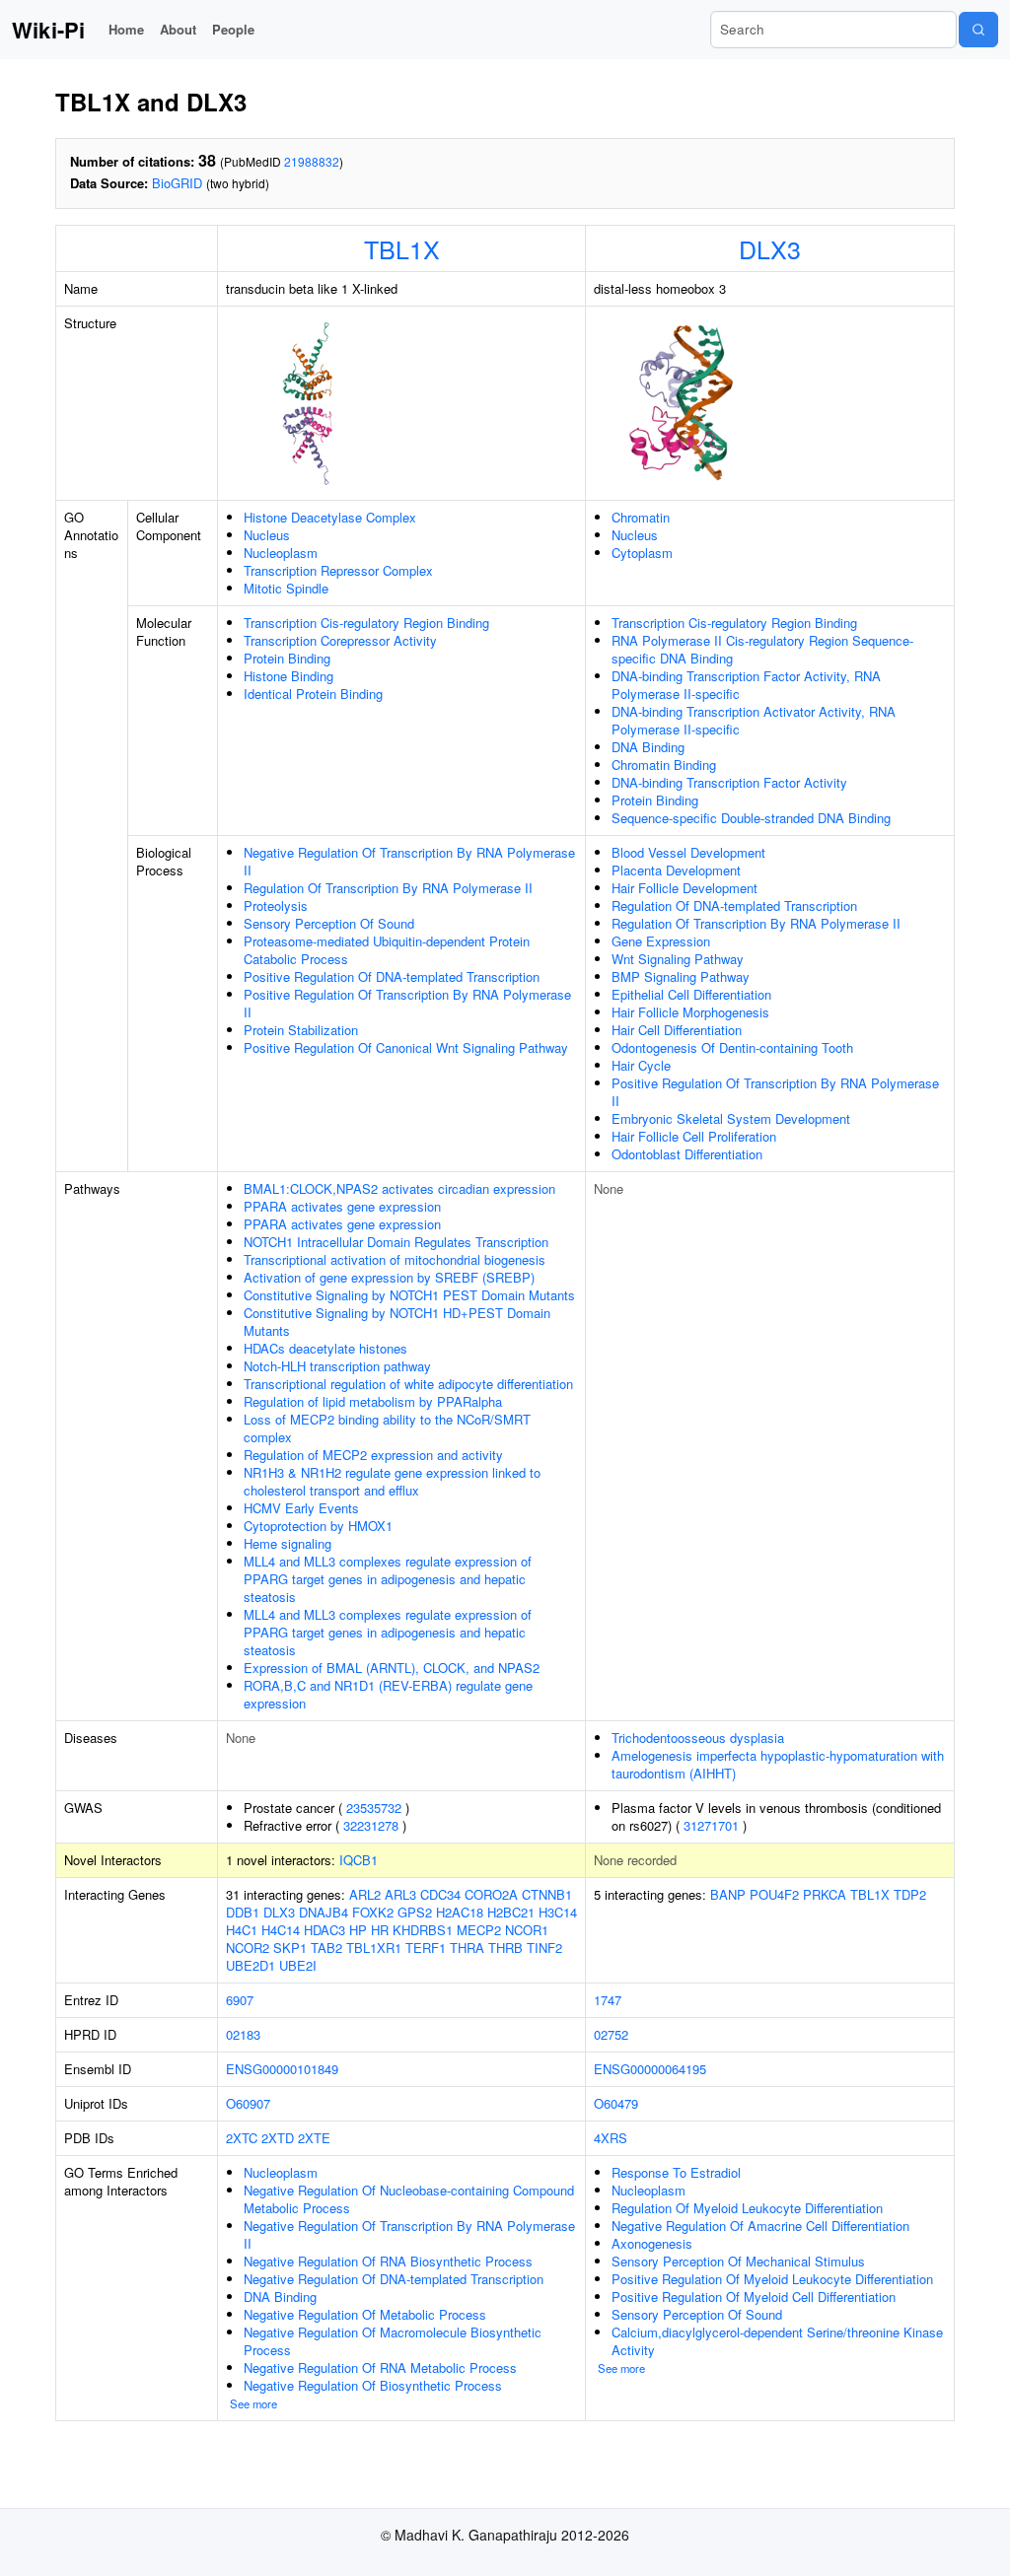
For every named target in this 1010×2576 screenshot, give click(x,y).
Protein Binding (287, 658)
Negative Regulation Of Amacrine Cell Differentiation (760, 2226)
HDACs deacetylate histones (325, 1348)
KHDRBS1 (423, 1930)
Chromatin (641, 517)
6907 (240, 2000)
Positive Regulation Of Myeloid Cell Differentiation (754, 2297)
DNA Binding (648, 747)
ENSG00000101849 (282, 2069)
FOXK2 (373, 1912)
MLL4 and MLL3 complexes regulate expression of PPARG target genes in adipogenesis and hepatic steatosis (388, 1579)
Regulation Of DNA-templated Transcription (734, 905)
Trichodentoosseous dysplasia (698, 1738)
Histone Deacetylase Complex (330, 517)
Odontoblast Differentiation (687, 1154)
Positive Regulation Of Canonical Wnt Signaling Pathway (406, 1047)
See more (253, 2403)
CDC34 (440, 1894)
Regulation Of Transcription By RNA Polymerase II (388, 888)
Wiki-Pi (48, 30)
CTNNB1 (547, 1894)
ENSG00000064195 (650, 2069)
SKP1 (290, 1948)
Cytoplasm (642, 553)
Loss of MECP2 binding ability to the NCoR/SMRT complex (387, 1428)
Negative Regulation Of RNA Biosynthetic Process (388, 2261)
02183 (243, 2034)
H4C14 (281, 1930)
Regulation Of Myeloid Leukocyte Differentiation (747, 2208)
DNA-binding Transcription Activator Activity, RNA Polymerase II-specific (754, 720)
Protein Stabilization (301, 1030)
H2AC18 (460, 1912)
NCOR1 (527, 1930)
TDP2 (910, 1894)
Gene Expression (661, 941)
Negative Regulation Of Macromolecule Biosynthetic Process (393, 2341)
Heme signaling (288, 1543)
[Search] (978, 30)
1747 (608, 2000)
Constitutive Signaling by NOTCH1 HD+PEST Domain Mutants (397, 1322)
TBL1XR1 (374, 1948)
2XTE (314, 2138)
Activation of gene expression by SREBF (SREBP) (389, 1277)
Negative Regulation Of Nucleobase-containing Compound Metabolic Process (409, 2199)
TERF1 (426, 1948)
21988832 (312, 161)
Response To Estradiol (676, 2172)
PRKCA (825, 1894)
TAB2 (326, 1948)
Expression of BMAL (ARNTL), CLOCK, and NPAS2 (392, 1668)
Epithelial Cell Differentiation (691, 994)
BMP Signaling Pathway (681, 976)
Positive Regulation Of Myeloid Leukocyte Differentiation (772, 2279)
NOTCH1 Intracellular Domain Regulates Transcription (396, 1242)
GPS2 (415, 1912)
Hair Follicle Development (685, 888)
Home (126, 29)
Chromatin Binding (664, 765)
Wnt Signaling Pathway (678, 959)
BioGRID (177, 183)
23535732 (374, 1808)
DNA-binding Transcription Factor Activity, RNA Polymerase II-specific (746, 685)
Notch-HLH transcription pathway (337, 1366)
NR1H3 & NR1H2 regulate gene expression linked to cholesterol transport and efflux (392, 1481)
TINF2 (544, 1948)
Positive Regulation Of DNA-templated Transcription (392, 976)
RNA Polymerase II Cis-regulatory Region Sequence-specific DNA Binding (762, 649)
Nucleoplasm (281, 553)
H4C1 (242, 1930)
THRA (467, 1948)
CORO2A (491, 1894)
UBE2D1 (251, 1965)
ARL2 (365, 1894)
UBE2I (298, 1965)
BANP (728, 1894)
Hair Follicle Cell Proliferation (694, 1136)
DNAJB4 (324, 1912)
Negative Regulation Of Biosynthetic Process (373, 2385)
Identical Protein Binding (313, 694)
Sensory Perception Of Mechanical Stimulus (738, 2261)
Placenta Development (676, 870)
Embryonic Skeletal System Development (731, 1118)
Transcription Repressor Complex (338, 570)
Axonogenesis (652, 2243)
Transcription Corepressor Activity (340, 640)
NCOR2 (248, 1948)
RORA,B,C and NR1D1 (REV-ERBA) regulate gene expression (388, 1694)
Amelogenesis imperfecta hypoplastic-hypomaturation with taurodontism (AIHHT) (778, 1764)
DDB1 (243, 1912)
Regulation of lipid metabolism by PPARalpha (373, 1401)
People (233, 29)
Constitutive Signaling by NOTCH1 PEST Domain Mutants (409, 1295)
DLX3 (770, 248)
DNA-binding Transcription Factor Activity (729, 782)
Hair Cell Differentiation (677, 1030)
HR (380, 1930)
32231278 (371, 1825)
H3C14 (558, 1912)
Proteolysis (276, 905)
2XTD (278, 2138)
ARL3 (400, 1894)
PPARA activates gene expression (342, 1206)
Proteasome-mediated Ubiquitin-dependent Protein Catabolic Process (387, 950)
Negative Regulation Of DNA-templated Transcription (394, 2279)
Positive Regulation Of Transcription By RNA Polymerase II (407, 1003)
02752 (611, 2034)
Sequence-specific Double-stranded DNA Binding (751, 818)
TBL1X (402, 248)
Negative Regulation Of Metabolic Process (365, 2314)
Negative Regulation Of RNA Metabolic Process (380, 2367)
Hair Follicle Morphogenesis (690, 1012)
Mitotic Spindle (286, 588)
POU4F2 (774, 1894)
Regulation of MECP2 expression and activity (373, 1455)
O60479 (616, 2103)
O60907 (248, 2103)
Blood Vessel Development (688, 852)
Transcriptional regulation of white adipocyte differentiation (408, 1384)
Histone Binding (289, 676)
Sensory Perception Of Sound (329, 923)
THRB (505, 1948)
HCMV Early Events (301, 1508)
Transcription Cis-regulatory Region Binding (366, 623)
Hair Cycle (641, 1065)
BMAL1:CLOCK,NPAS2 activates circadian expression (399, 1188)
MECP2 (479, 1930)
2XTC (242, 2138)
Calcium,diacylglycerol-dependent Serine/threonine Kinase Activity (777, 2341)
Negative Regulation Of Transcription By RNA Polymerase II (409, 861)
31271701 (711, 1825)
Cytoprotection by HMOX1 (318, 1526)
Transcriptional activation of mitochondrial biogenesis (395, 1259)
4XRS (611, 2138)
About (178, 29)
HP (358, 1930)
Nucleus (267, 535)
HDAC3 (325, 1930)
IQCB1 (359, 1860)
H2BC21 (511, 1912)
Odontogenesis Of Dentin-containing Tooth (732, 1047)
